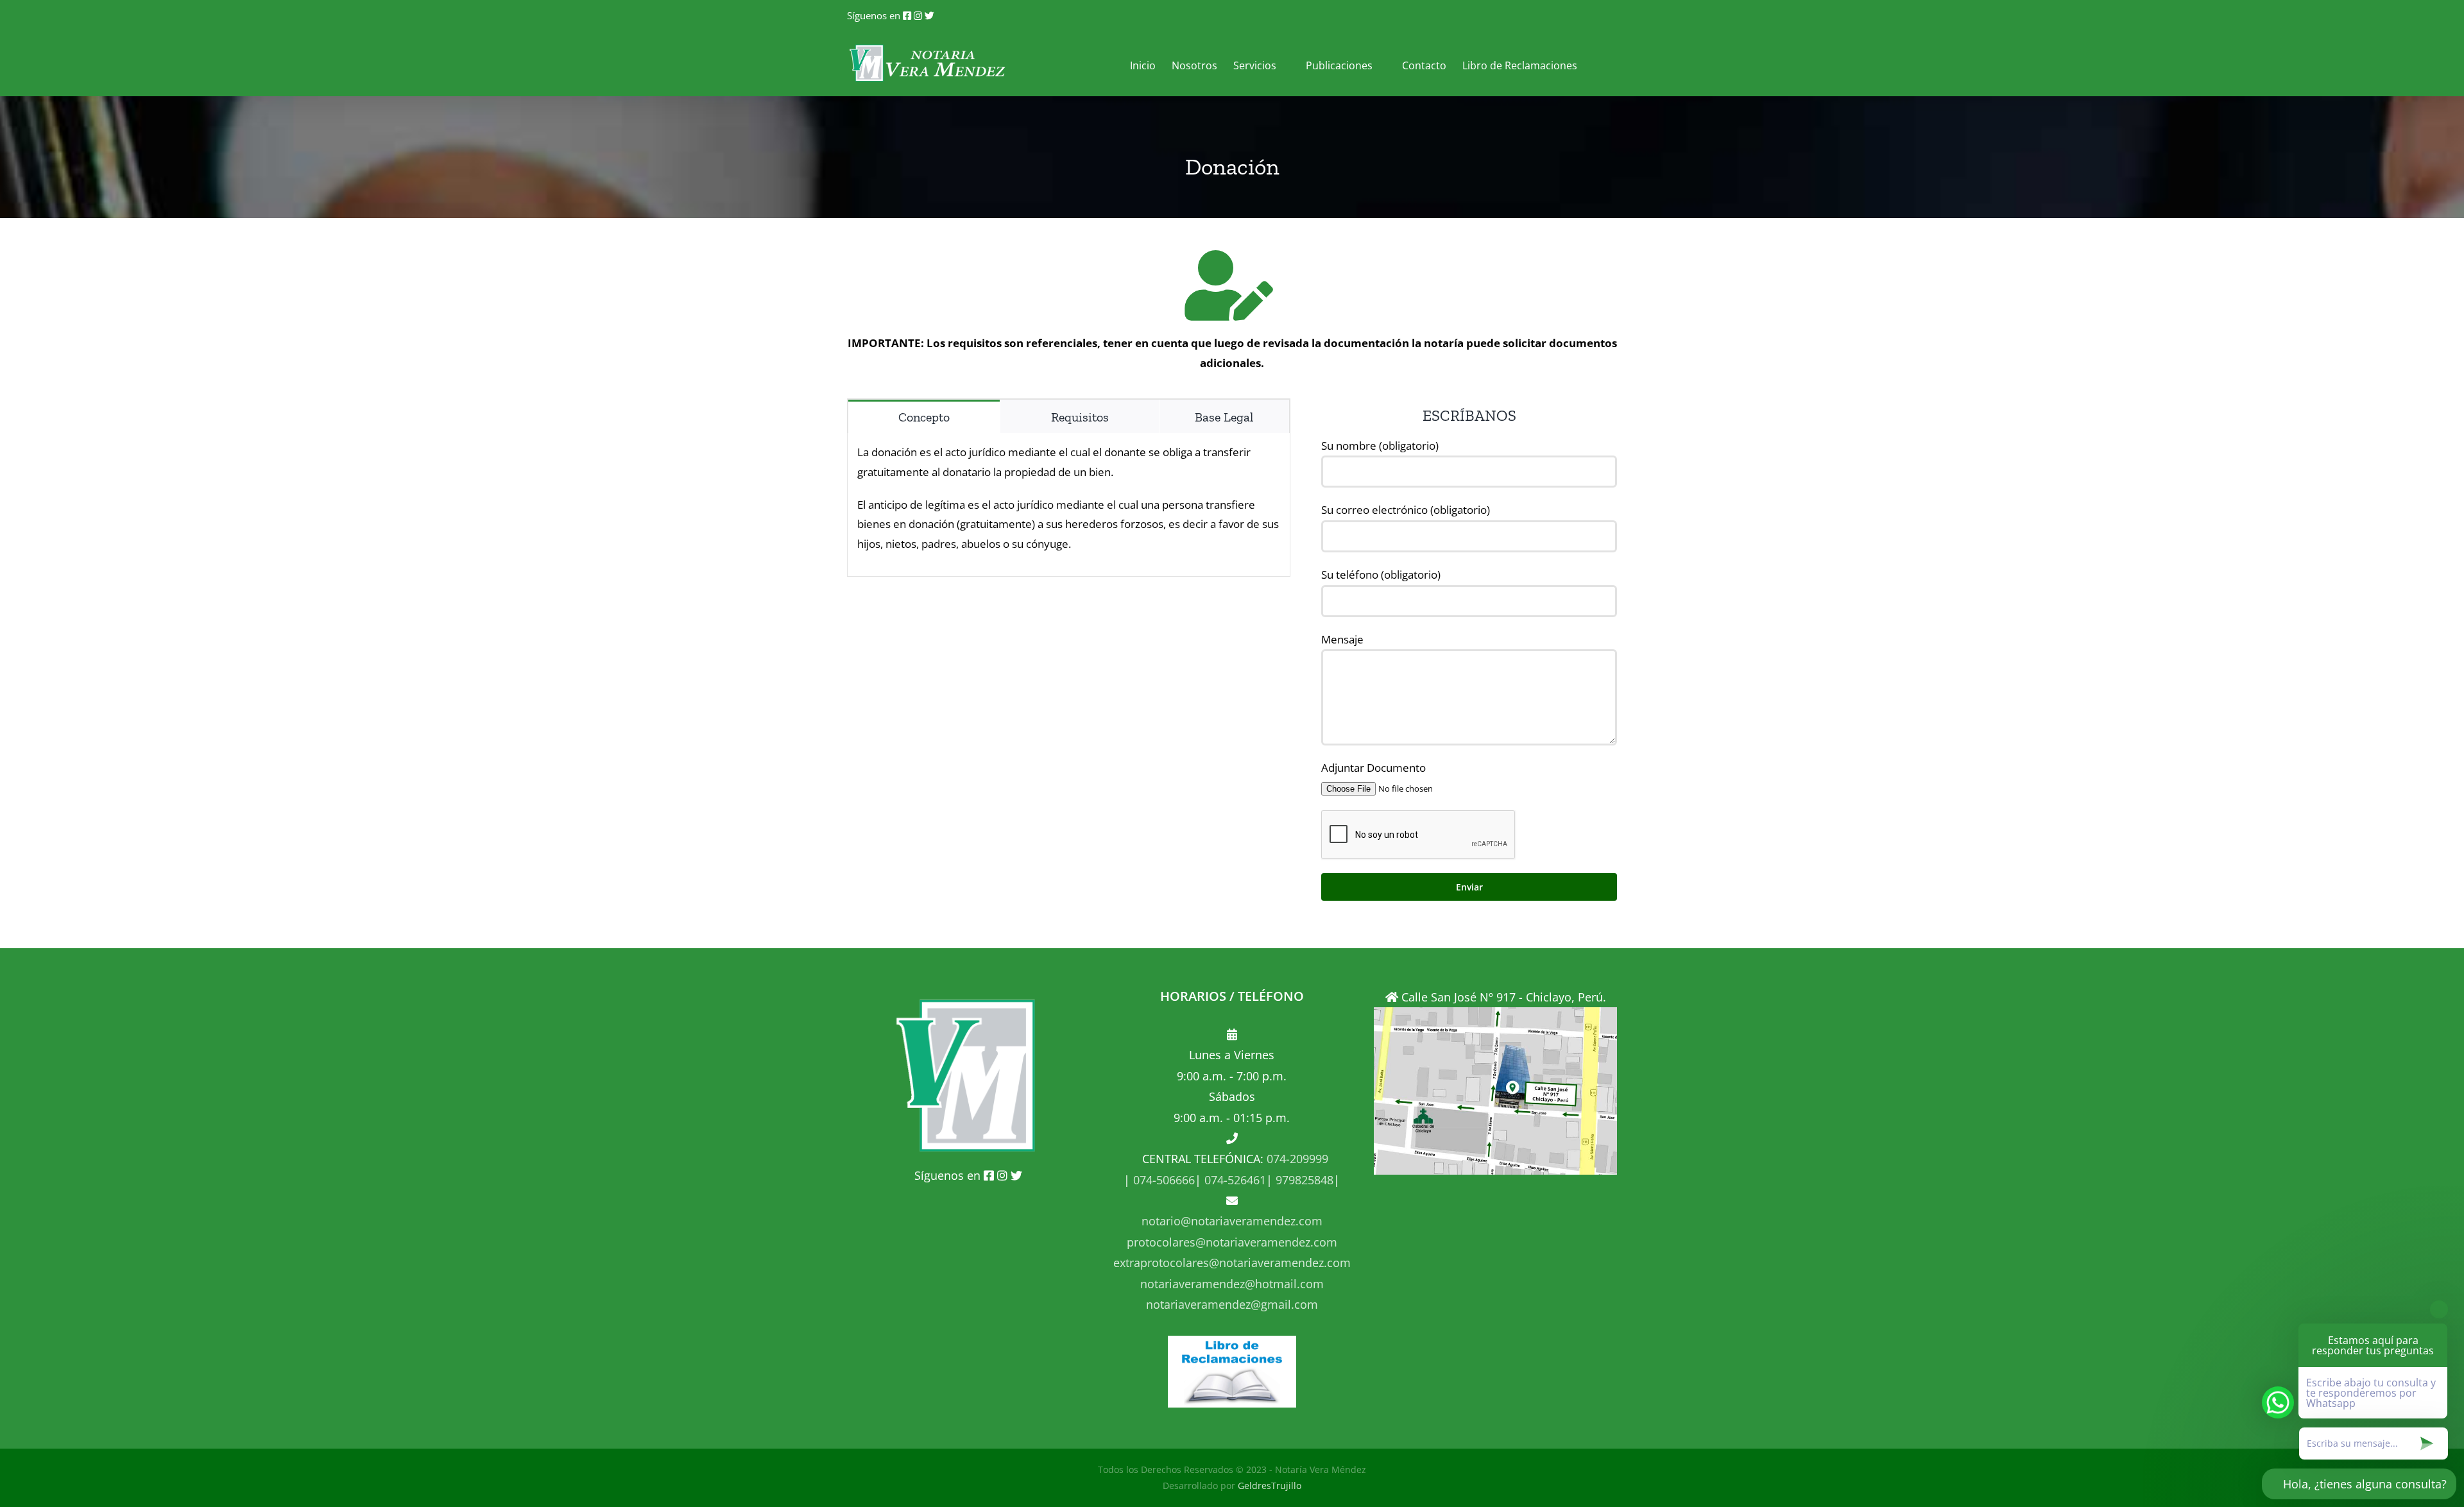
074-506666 (1162, 1180)
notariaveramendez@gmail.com (1232, 1304)
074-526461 (1234, 1180)
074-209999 (1297, 1159)
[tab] (924, 416)
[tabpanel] (1069, 505)
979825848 (1303, 1180)
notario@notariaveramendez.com (1232, 1221)
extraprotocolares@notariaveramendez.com (1232, 1263)
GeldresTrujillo (1270, 1486)
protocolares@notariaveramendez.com (1232, 1242)
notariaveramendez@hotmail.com (1232, 1284)
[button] (1597, 64)
